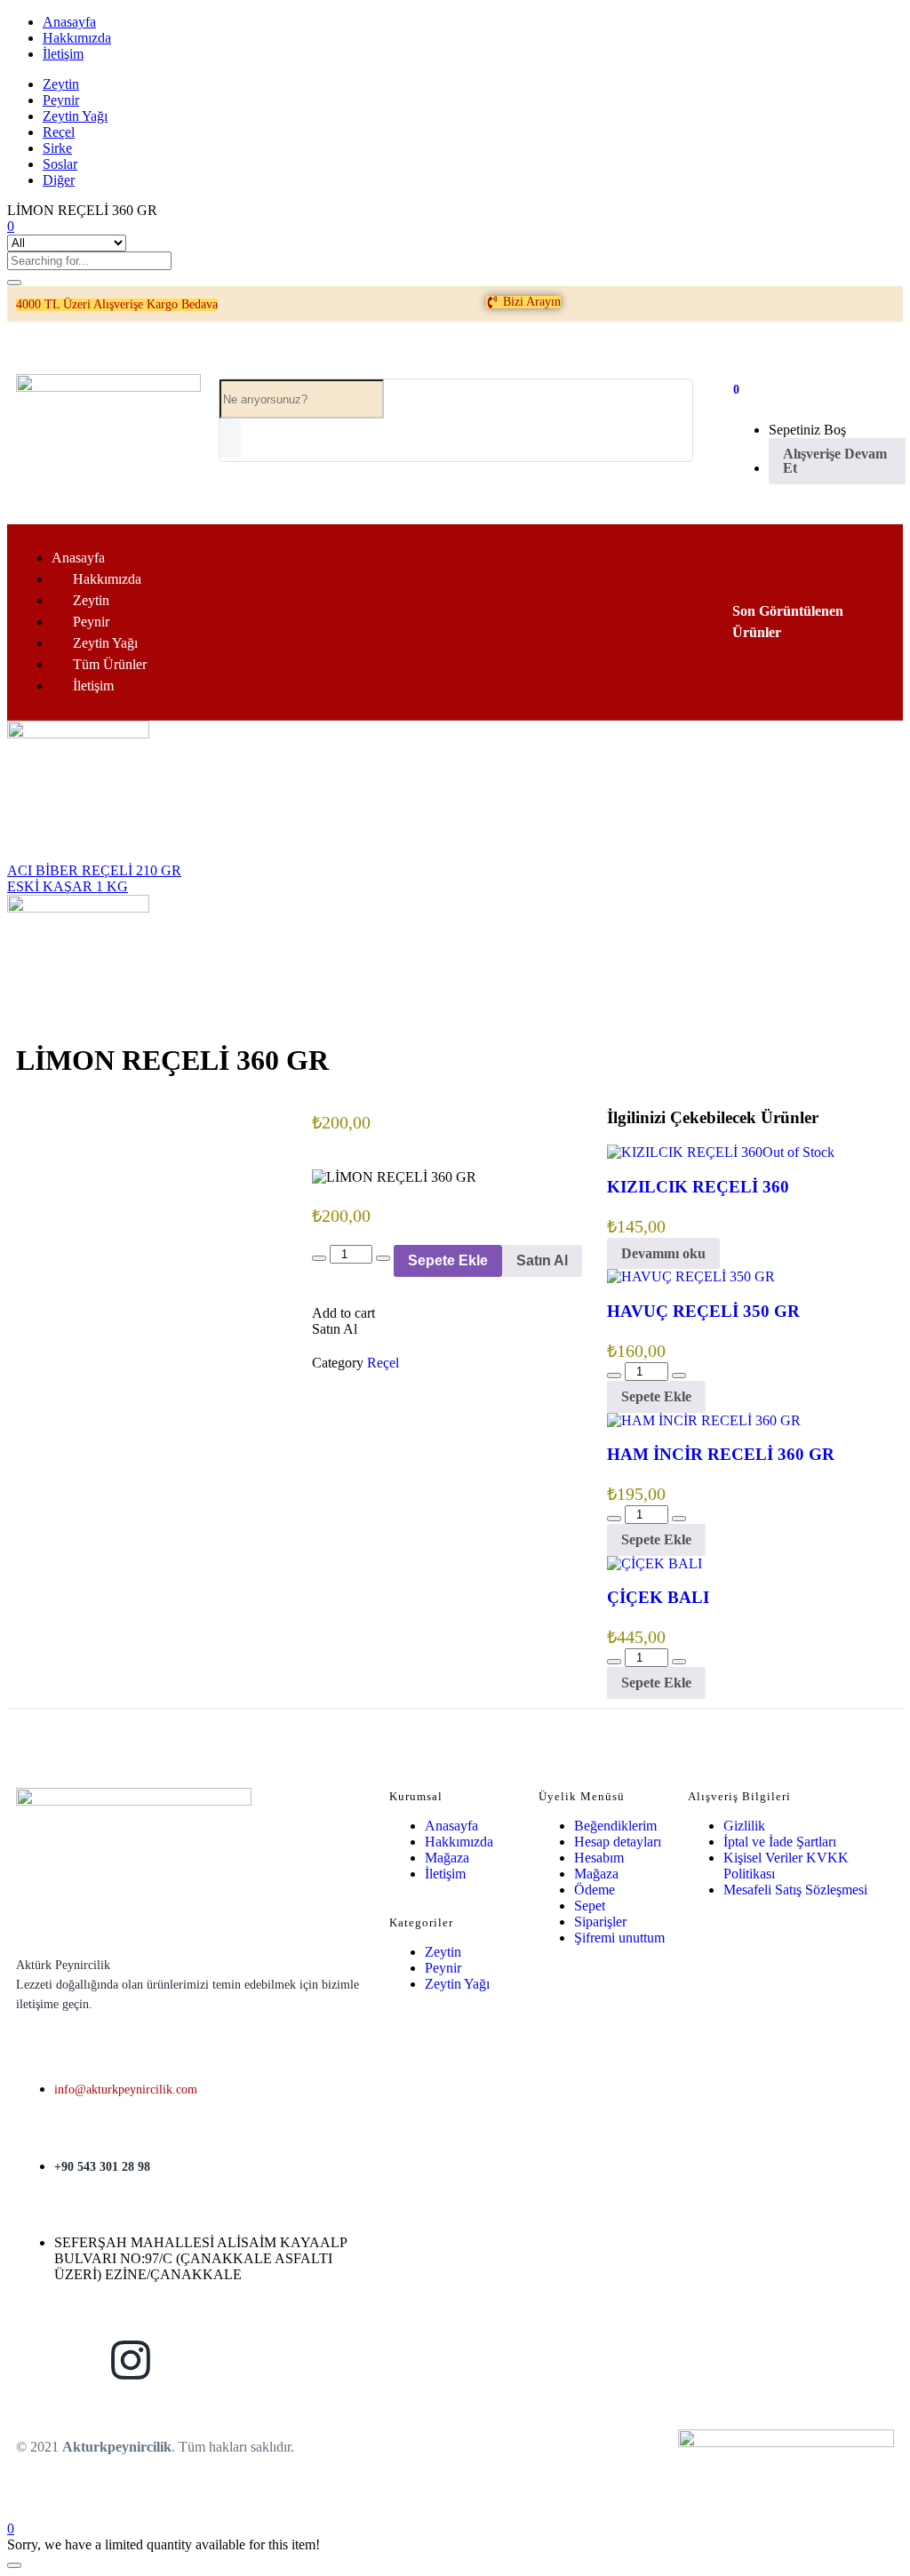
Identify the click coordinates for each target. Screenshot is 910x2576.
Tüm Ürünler (110, 664)
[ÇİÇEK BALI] (655, 1563)
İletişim (63, 54)
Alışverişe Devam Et (835, 461)
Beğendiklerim (615, 1826)
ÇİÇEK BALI (658, 1597)
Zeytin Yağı (75, 116)
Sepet (590, 1906)
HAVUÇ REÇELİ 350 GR (703, 1311)
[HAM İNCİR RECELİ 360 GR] (704, 1420)
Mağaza (447, 1858)
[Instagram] (131, 2360)
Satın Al (542, 1260)
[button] (117, 305)
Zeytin (61, 84)
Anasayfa (69, 22)
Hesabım (599, 1858)
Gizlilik (744, 1826)
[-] (319, 1258)
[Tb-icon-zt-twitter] (315, 2360)
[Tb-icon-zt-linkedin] (222, 2360)
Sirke (57, 148)
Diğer (59, 180)
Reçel (59, 132)
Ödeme (595, 1890)
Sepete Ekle (448, 1260)
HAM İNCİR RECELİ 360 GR (721, 1454)
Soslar (60, 164)
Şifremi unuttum (619, 1938)
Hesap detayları (618, 1842)
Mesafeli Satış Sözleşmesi (795, 1890)
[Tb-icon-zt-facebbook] (38, 2360)
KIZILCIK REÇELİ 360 (698, 1187)
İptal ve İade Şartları (780, 1842)
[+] (383, 1258)
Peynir (61, 100)
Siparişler (600, 1922)
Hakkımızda (77, 38)
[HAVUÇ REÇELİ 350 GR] (691, 1276)
